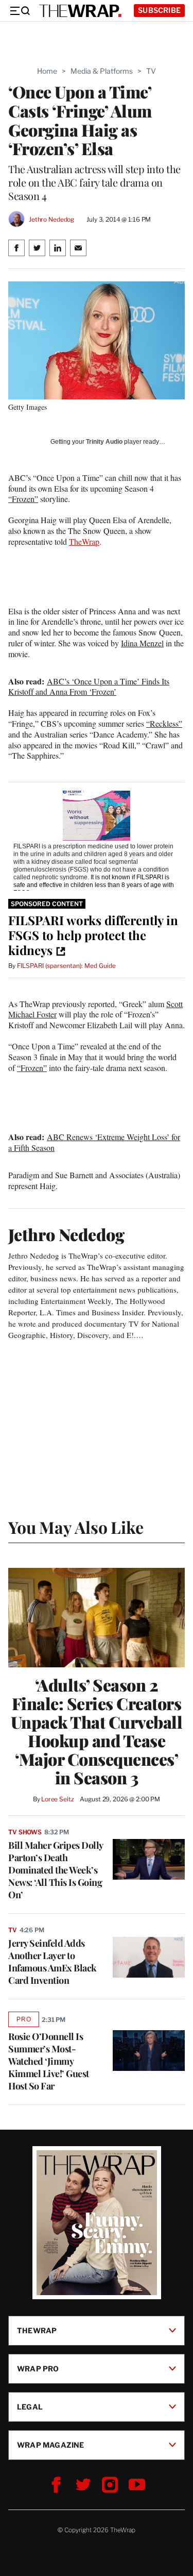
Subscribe (159, 10)
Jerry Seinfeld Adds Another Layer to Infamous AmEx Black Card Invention (52, 1962)
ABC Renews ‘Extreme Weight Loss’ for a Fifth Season (94, 1142)
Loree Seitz (58, 1799)
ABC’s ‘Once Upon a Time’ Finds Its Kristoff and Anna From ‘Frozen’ (89, 687)
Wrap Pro (38, 2369)
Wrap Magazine (51, 2445)
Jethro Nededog (51, 219)
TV (151, 71)
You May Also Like (76, 1527)
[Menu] (20, 11)
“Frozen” (23, 499)
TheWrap (84, 541)
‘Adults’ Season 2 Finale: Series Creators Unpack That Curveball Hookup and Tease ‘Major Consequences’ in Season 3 (97, 1731)
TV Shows (25, 1832)
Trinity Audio (104, 442)
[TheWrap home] (80, 11)
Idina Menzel (142, 643)
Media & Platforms (102, 71)
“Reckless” (164, 723)
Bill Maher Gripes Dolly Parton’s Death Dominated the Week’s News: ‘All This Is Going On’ (56, 1870)
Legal (30, 2407)
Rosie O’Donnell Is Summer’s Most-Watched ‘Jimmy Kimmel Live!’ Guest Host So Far (49, 2061)
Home (47, 71)
